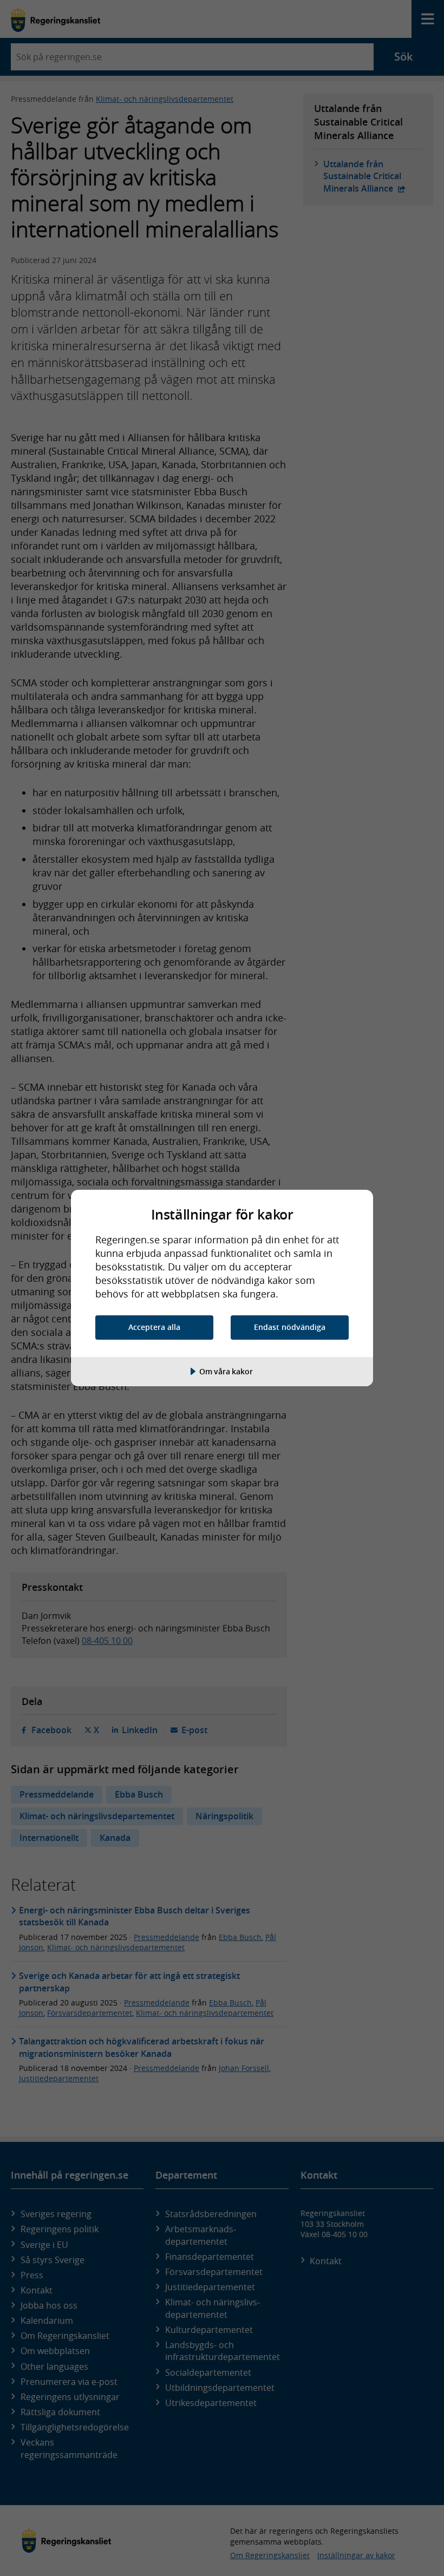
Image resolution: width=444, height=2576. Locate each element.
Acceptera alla (154, 1327)
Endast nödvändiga (290, 1327)
